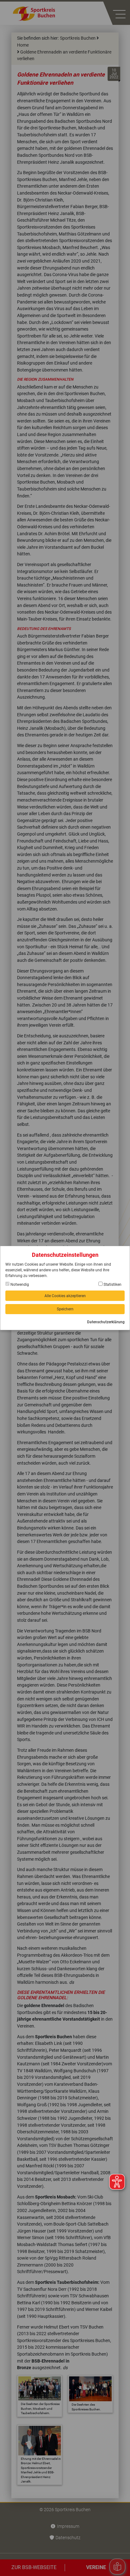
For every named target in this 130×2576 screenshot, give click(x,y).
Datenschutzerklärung (106, 1322)
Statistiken (112, 1285)
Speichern (65, 1309)
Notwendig (19, 1285)
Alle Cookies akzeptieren (65, 1296)
